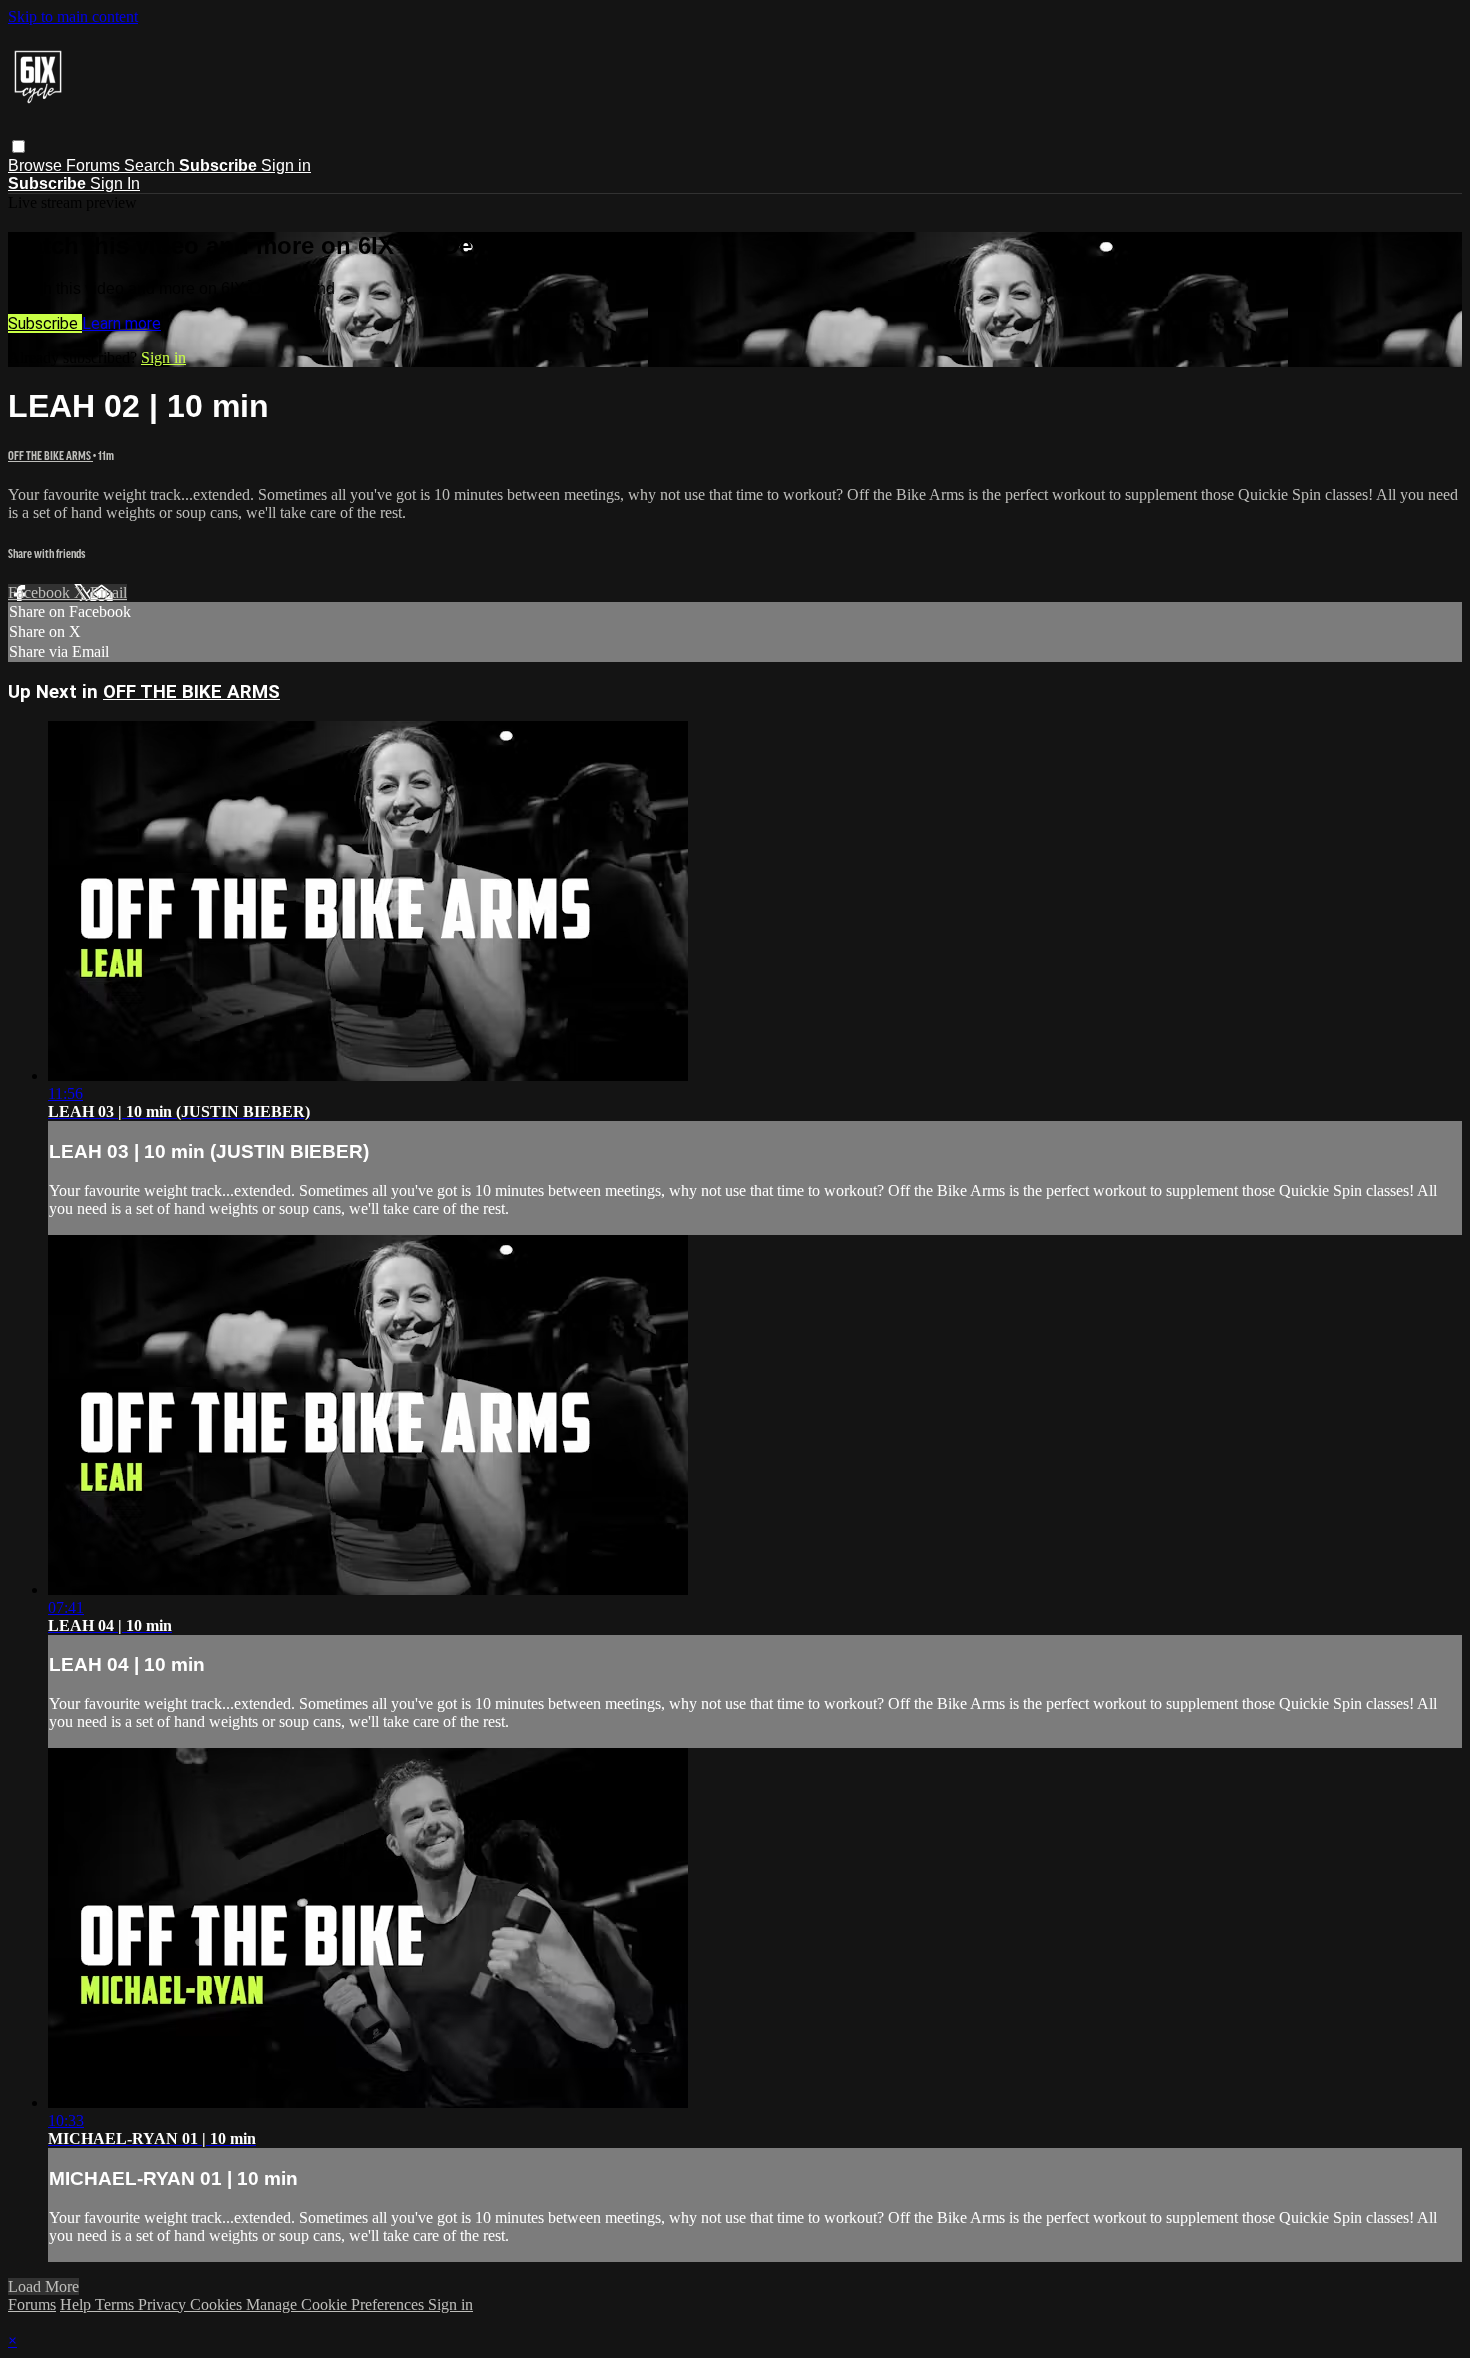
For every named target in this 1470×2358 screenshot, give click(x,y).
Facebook (41, 592)
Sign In (115, 183)
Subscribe (45, 323)
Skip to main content (73, 16)
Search (151, 165)
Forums (95, 165)
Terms (116, 2304)
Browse (37, 165)
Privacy (164, 2304)
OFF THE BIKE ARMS (50, 455)
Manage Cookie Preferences (337, 2304)
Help (77, 2304)
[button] (18, 146)
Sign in (286, 165)
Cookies (218, 2304)
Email (108, 592)
